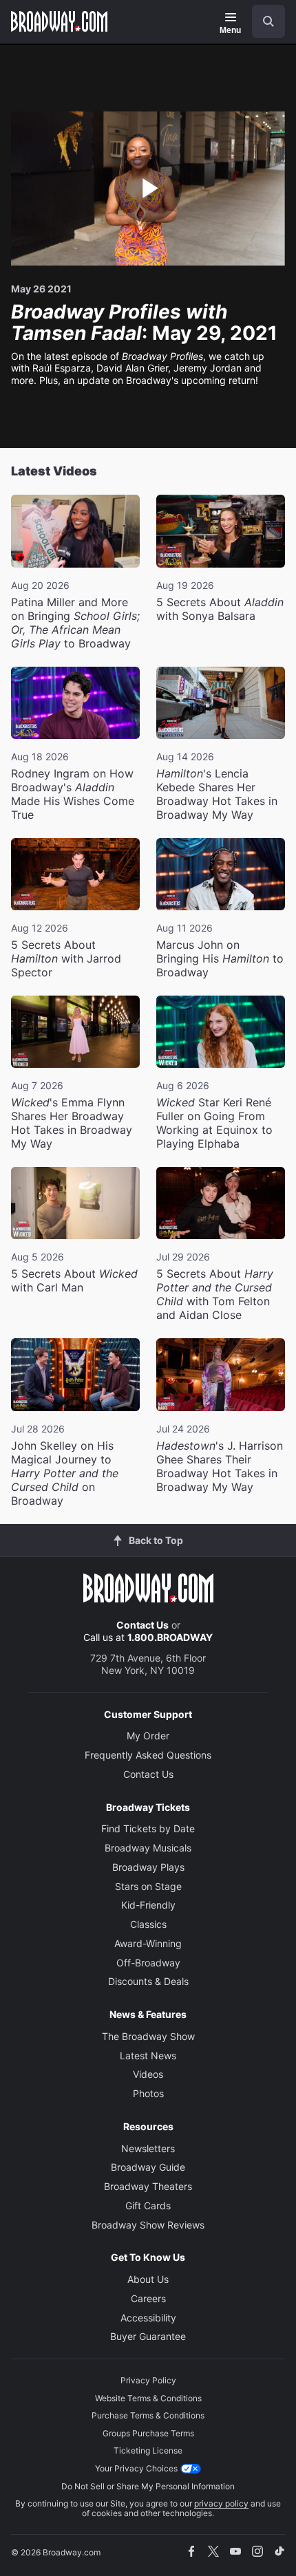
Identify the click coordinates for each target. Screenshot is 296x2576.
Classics (148, 1924)
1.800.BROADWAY (170, 1637)
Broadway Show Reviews (148, 2225)
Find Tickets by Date (148, 1828)
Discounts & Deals (148, 1981)
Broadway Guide (148, 2167)
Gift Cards (148, 2205)
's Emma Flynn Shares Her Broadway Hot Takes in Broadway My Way (72, 1123)
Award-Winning (148, 1943)
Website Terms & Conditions (148, 2398)
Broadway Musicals (148, 1848)
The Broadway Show (148, 2036)
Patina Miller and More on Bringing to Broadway (75, 623)
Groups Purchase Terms (148, 2433)
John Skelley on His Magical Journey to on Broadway (65, 1473)
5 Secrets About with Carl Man (74, 1280)
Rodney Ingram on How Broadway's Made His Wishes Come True (73, 794)
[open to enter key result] (268, 21)
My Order (148, 1736)
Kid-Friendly (148, 1905)
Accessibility (148, 2318)
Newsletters (148, 2148)
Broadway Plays (148, 1867)
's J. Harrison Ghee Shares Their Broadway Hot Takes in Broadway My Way (220, 1466)
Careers (148, 2298)
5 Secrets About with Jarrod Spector (66, 958)
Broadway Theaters (148, 2186)
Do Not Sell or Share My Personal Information (148, 2486)
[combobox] (263, 21)
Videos (148, 2074)
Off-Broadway (148, 1963)
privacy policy (221, 2503)
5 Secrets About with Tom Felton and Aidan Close (215, 1294)
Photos (148, 2093)
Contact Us (142, 1625)
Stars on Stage (148, 1886)
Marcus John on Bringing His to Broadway (220, 958)
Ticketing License (148, 2450)
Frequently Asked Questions (148, 1755)
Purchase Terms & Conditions (148, 2415)
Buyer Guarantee (148, 2336)
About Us (148, 2279)
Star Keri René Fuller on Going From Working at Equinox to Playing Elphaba (214, 1123)
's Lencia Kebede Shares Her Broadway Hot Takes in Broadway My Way (217, 794)
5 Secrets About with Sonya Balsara (220, 609)
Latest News (148, 2056)
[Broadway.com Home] (59, 21)
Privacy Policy (148, 2380)
